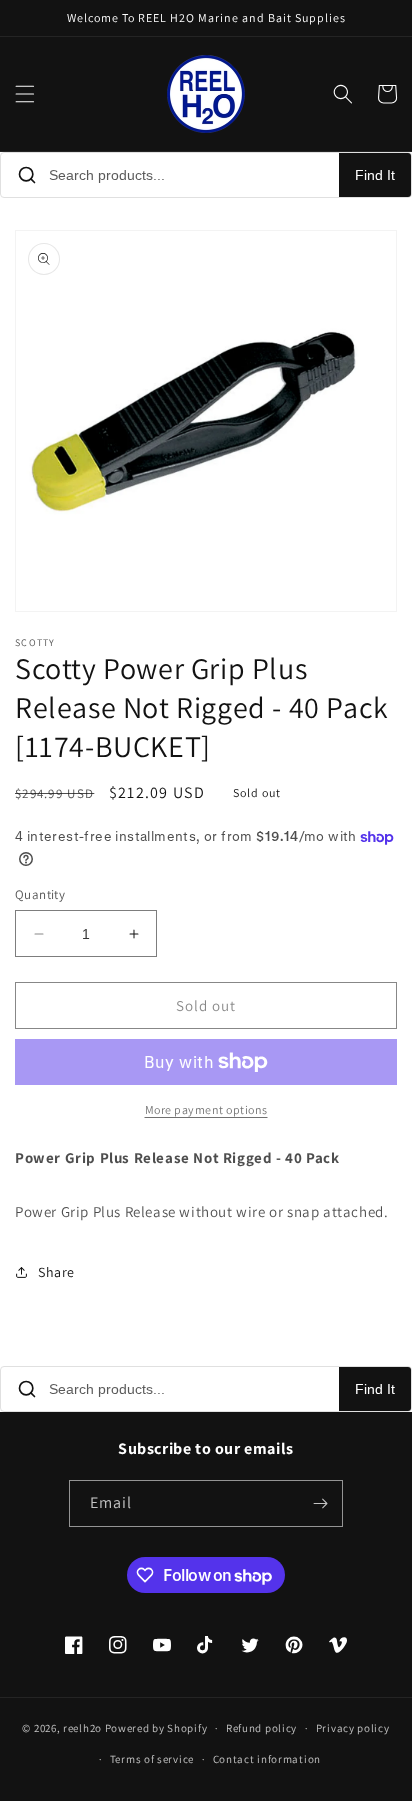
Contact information (267, 1759)
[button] (25, 94)
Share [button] (56, 1272)
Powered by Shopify (156, 1728)
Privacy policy (353, 1728)
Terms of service (152, 1759)
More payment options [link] (206, 1109)
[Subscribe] (320, 1503)
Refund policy (261, 1728)
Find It (375, 175)
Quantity (40, 894)
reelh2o (82, 1728)
